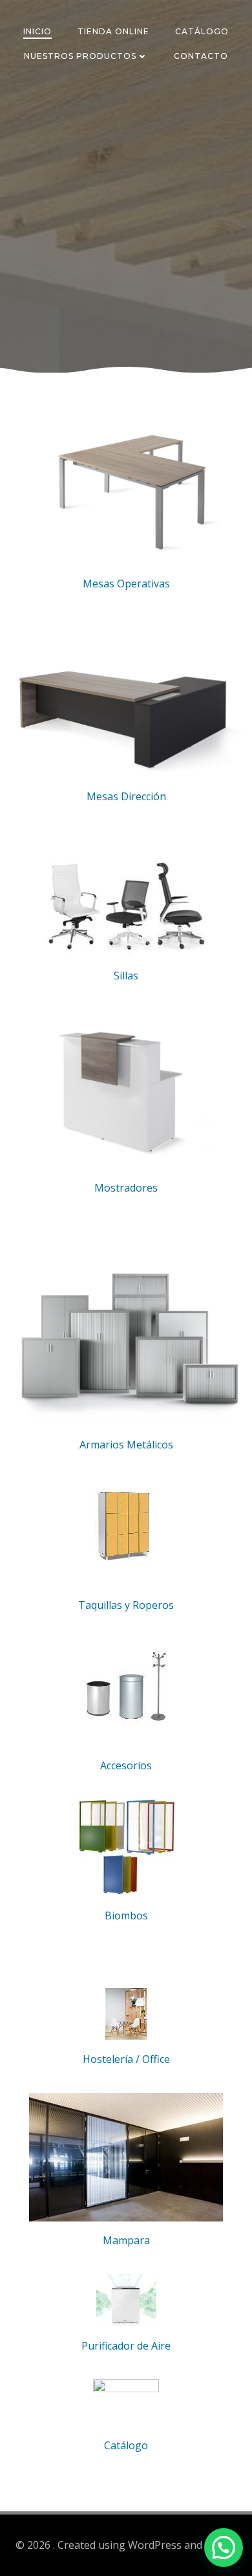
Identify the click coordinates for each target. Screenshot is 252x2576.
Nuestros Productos (80, 56)
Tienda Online (113, 31)
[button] (224, 2548)
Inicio (37, 31)
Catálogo (202, 31)
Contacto (201, 56)
